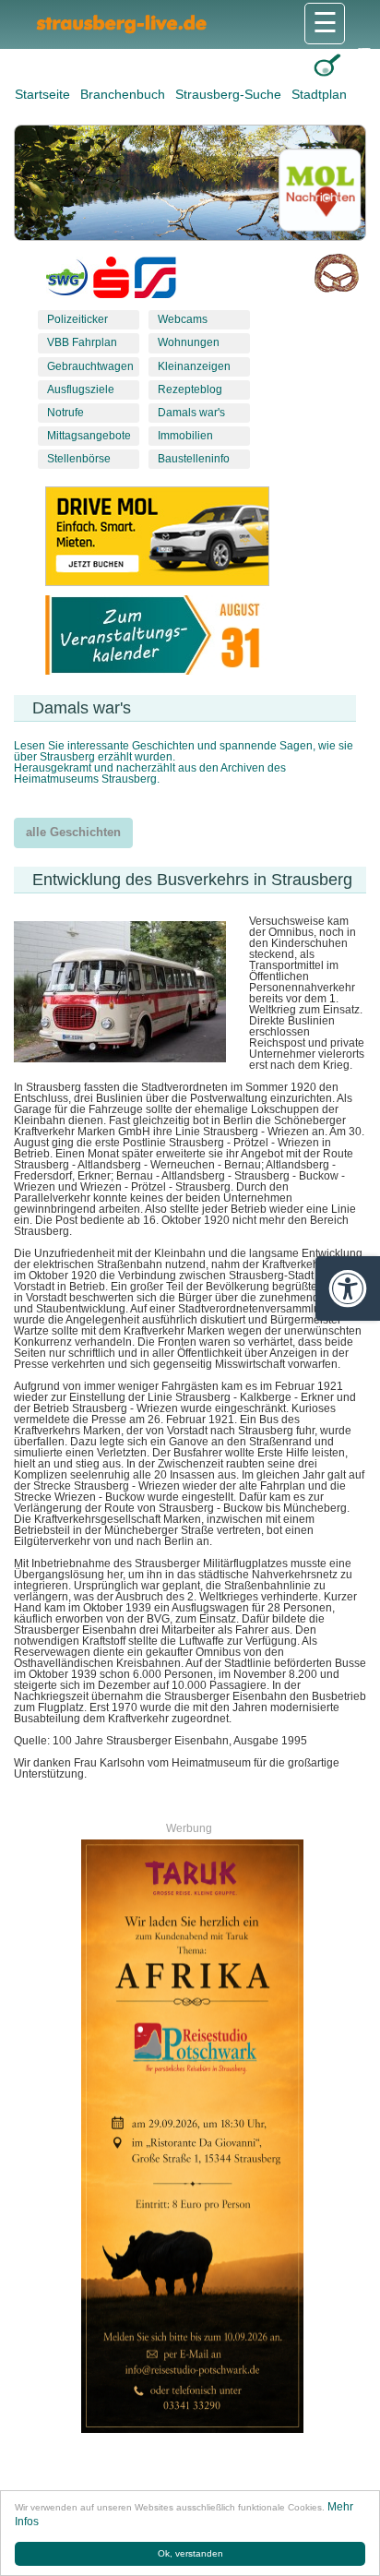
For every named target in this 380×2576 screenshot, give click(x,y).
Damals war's (191, 413)
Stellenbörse (79, 459)
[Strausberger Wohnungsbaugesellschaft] (67, 282)
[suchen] (327, 65)
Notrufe (65, 413)
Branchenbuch (125, 94)
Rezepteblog (190, 389)
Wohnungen (189, 342)
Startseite (44, 94)
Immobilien (185, 436)
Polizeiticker (77, 319)
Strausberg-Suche (230, 94)
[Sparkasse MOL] (111, 282)
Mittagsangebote (89, 436)
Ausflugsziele (81, 389)
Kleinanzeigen (194, 366)
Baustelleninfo (194, 459)
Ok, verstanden (190, 2553)
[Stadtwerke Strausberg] (155, 282)
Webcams (183, 319)
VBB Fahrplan (82, 342)
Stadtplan (319, 94)
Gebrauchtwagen (90, 366)
